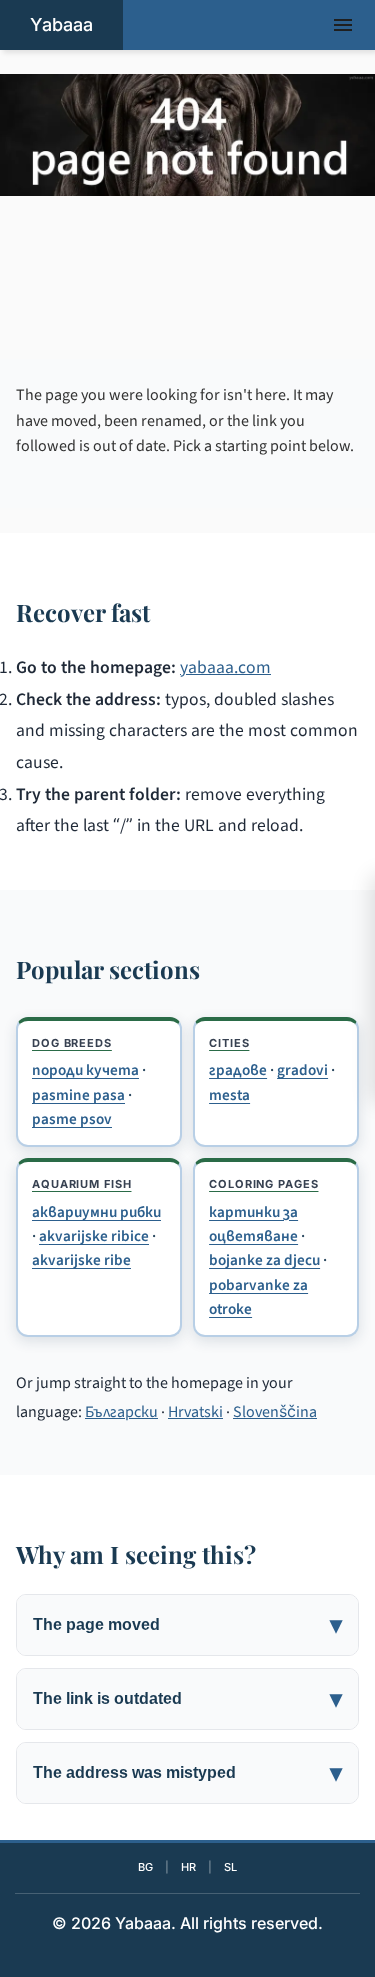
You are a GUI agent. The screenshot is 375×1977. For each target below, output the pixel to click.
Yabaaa (61, 24)
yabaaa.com (225, 667)
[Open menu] (343, 25)
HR (188, 1867)
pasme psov (72, 1119)
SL (230, 1867)
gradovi (302, 1070)
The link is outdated (107, 1698)
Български (121, 1412)
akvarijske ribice (94, 1236)
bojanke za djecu (264, 1260)
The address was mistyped (134, 1772)
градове (238, 1070)
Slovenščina (275, 1412)
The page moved (96, 1624)
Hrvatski (195, 1412)
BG (145, 1867)
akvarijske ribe (81, 1260)
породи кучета (85, 1070)
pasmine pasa (78, 1095)
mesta (229, 1095)
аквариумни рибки (96, 1212)
